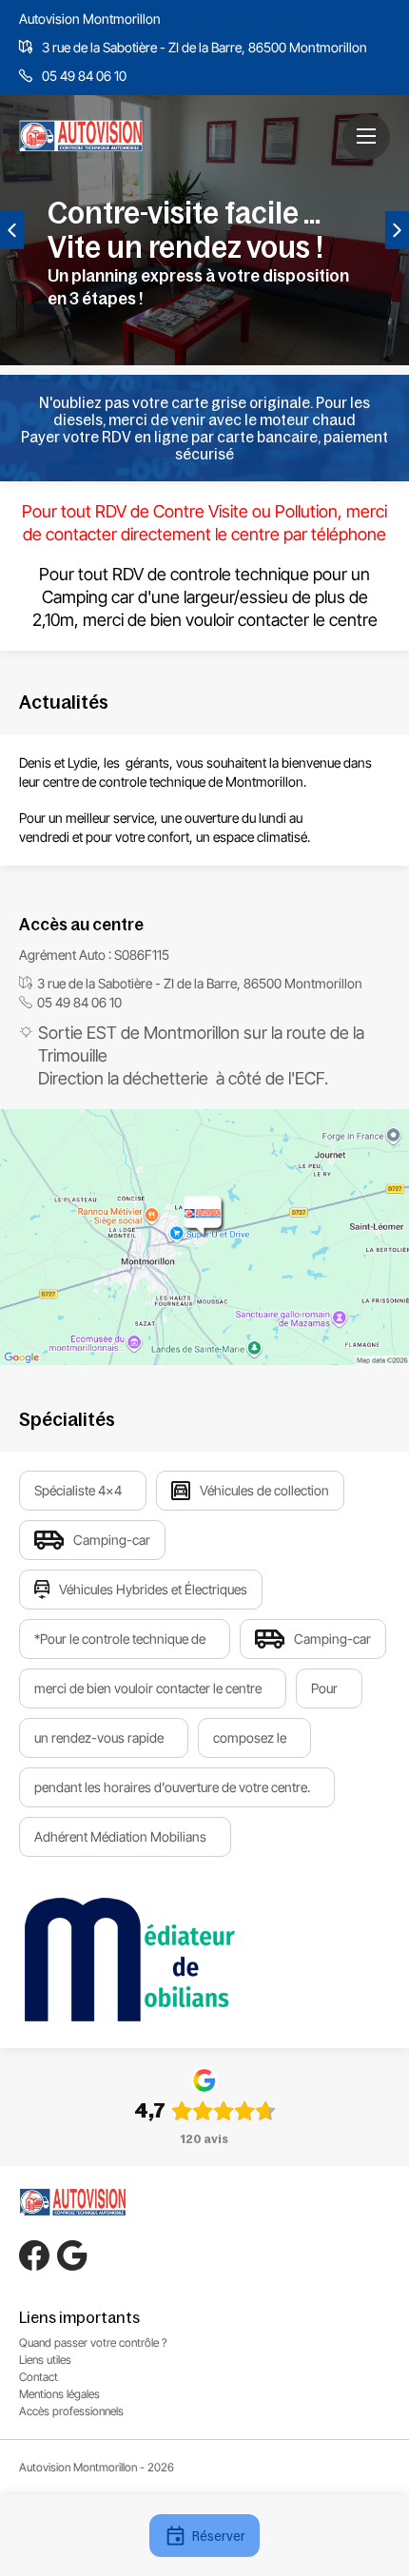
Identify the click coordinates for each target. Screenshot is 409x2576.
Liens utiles (45, 2360)
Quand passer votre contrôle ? (93, 2342)
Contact (39, 2377)
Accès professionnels (71, 2411)
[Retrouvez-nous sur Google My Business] (72, 2255)
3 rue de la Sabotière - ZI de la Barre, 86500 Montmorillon (204, 47)
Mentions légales (59, 2394)
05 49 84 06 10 (84, 76)
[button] (366, 136)
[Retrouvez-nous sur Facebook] (34, 2255)
